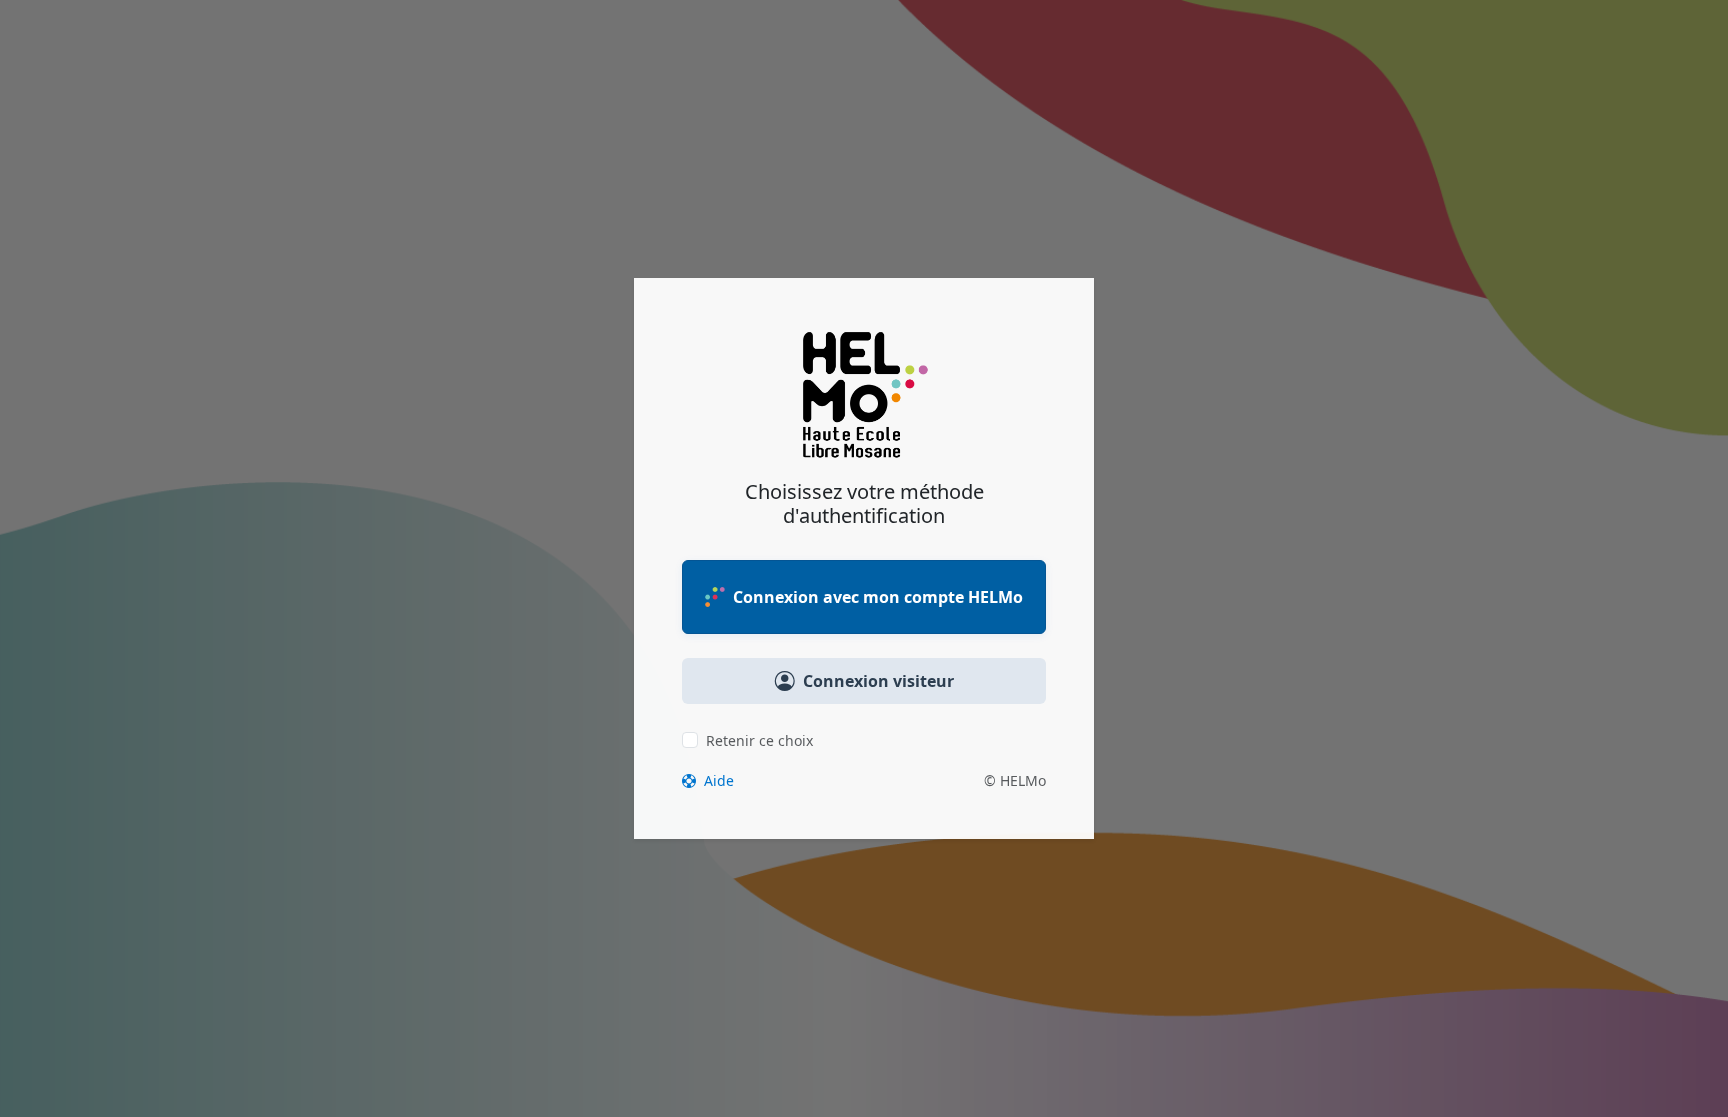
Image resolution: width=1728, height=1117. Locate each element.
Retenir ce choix (759, 740)
